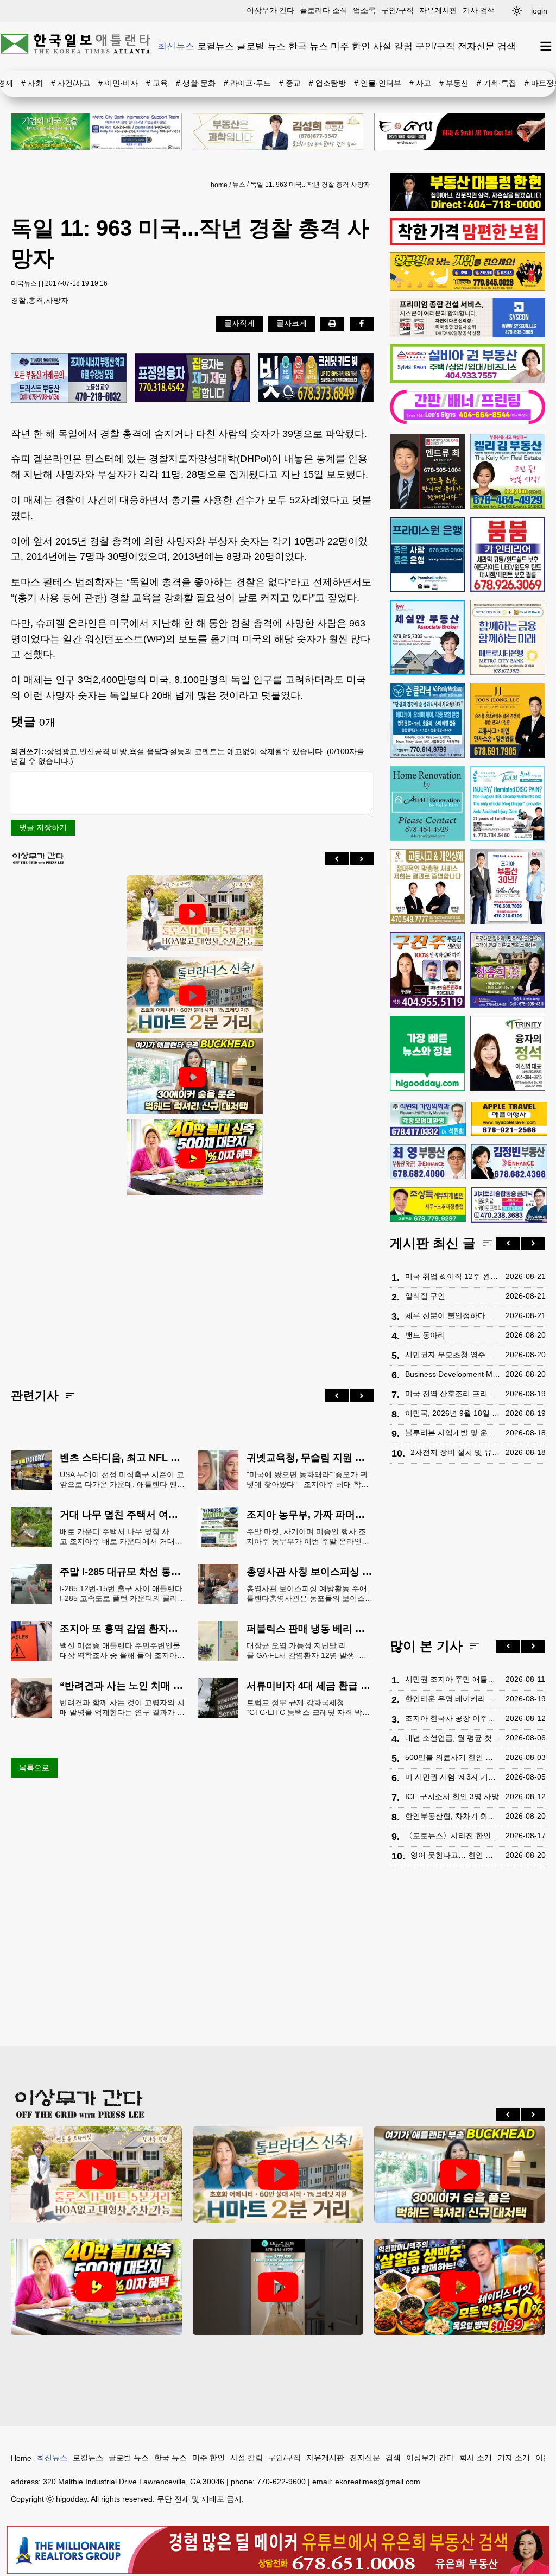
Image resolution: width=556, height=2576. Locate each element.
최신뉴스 (176, 46)
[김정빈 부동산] (509, 1162)
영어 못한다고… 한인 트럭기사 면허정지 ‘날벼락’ (455, 1855)
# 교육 (157, 83)
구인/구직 (397, 10)
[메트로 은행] (508, 637)
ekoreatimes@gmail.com (378, 2482)
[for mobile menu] (546, 46)
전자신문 (476, 46)
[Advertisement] (192, 1283)
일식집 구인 (425, 1296)
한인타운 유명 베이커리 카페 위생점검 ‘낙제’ (453, 1699)
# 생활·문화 (196, 83)
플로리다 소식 (324, 10)
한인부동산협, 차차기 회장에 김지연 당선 (453, 1816)
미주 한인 (350, 46)
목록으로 (34, 1768)
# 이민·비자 (118, 83)
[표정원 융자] (192, 379)
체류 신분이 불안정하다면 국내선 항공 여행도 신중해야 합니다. (453, 1315)
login (539, 11)
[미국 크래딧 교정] (316, 379)
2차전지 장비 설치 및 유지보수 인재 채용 (455, 1452)
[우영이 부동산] (467, 288)
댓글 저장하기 (43, 827)
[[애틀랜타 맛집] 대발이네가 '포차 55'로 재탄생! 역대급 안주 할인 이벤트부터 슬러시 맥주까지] (460, 2287)
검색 (507, 46)
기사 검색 (479, 10)
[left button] (337, 859)
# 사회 (32, 83)
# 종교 (290, 83)
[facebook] (362, 324)
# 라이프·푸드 (247, 83)
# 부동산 (454, 83)
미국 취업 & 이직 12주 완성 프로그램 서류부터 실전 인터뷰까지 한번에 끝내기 (453, 1276)
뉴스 (239, 185)
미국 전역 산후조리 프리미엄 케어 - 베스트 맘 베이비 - (453, 1394)
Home (21, 2458)
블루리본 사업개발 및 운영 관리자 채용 (453, 1433)
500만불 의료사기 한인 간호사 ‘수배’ (453, 1757)
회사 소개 (476, 2458)
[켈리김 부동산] (508, 471)
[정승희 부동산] (508, 970)
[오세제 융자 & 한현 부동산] (467, 208)
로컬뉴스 (216, 46)
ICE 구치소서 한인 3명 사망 (452, 1796)
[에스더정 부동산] (508, 887)
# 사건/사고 (71, 83)
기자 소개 (514, 2458)
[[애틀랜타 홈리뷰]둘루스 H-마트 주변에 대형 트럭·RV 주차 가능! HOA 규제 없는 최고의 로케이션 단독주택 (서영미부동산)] (192, 914)
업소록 (364, 10)
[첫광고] (96, 132)
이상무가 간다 (270, 10)
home (219, 185)
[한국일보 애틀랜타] (76, 46)
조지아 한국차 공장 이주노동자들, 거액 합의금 (453, 1718)
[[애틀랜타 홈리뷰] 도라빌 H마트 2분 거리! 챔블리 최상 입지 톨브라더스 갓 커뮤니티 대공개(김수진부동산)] (192, 996)
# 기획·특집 (497, 83)
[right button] (362, 859)
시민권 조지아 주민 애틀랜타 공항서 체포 (453, 1679)
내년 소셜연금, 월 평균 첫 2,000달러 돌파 (453, 1738)
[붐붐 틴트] (508, 554)
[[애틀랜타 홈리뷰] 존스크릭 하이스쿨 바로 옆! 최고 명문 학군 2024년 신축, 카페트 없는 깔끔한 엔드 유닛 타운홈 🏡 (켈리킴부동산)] (278, 2287)
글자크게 (292, 323)
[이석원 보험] (467, 243)
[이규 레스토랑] (460, 132)
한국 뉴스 (308, 46)
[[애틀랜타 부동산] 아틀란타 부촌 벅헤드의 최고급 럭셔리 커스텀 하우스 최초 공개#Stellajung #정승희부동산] (192, 1077)
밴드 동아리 (425, 1335)
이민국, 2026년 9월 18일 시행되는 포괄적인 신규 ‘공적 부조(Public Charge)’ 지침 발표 (453, 1413)
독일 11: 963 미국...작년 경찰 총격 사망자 (310, 185)
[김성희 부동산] (278, 132)
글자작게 (239, 323)
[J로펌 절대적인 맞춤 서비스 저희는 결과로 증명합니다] (427, 887)
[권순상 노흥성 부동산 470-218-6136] (69, 379)
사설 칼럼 (393, 46)
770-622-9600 (281, 2482)
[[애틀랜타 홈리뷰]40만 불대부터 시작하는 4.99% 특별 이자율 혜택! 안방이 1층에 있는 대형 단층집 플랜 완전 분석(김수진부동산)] (192, 1159)
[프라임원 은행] (427, 554)
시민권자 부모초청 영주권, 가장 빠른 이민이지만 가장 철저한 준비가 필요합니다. (453, 1355)
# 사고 (420, 83)
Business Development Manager (453, 1374)
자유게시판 (438, 10)
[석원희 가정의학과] (428, 1119)
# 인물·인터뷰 (378, 83)
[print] (332, 324)
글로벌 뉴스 (261, 46)
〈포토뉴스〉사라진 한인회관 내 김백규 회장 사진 (453, 1836)
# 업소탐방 (327, 83)
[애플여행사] (509, 1119)
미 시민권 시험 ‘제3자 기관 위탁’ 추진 (453, 1777)
